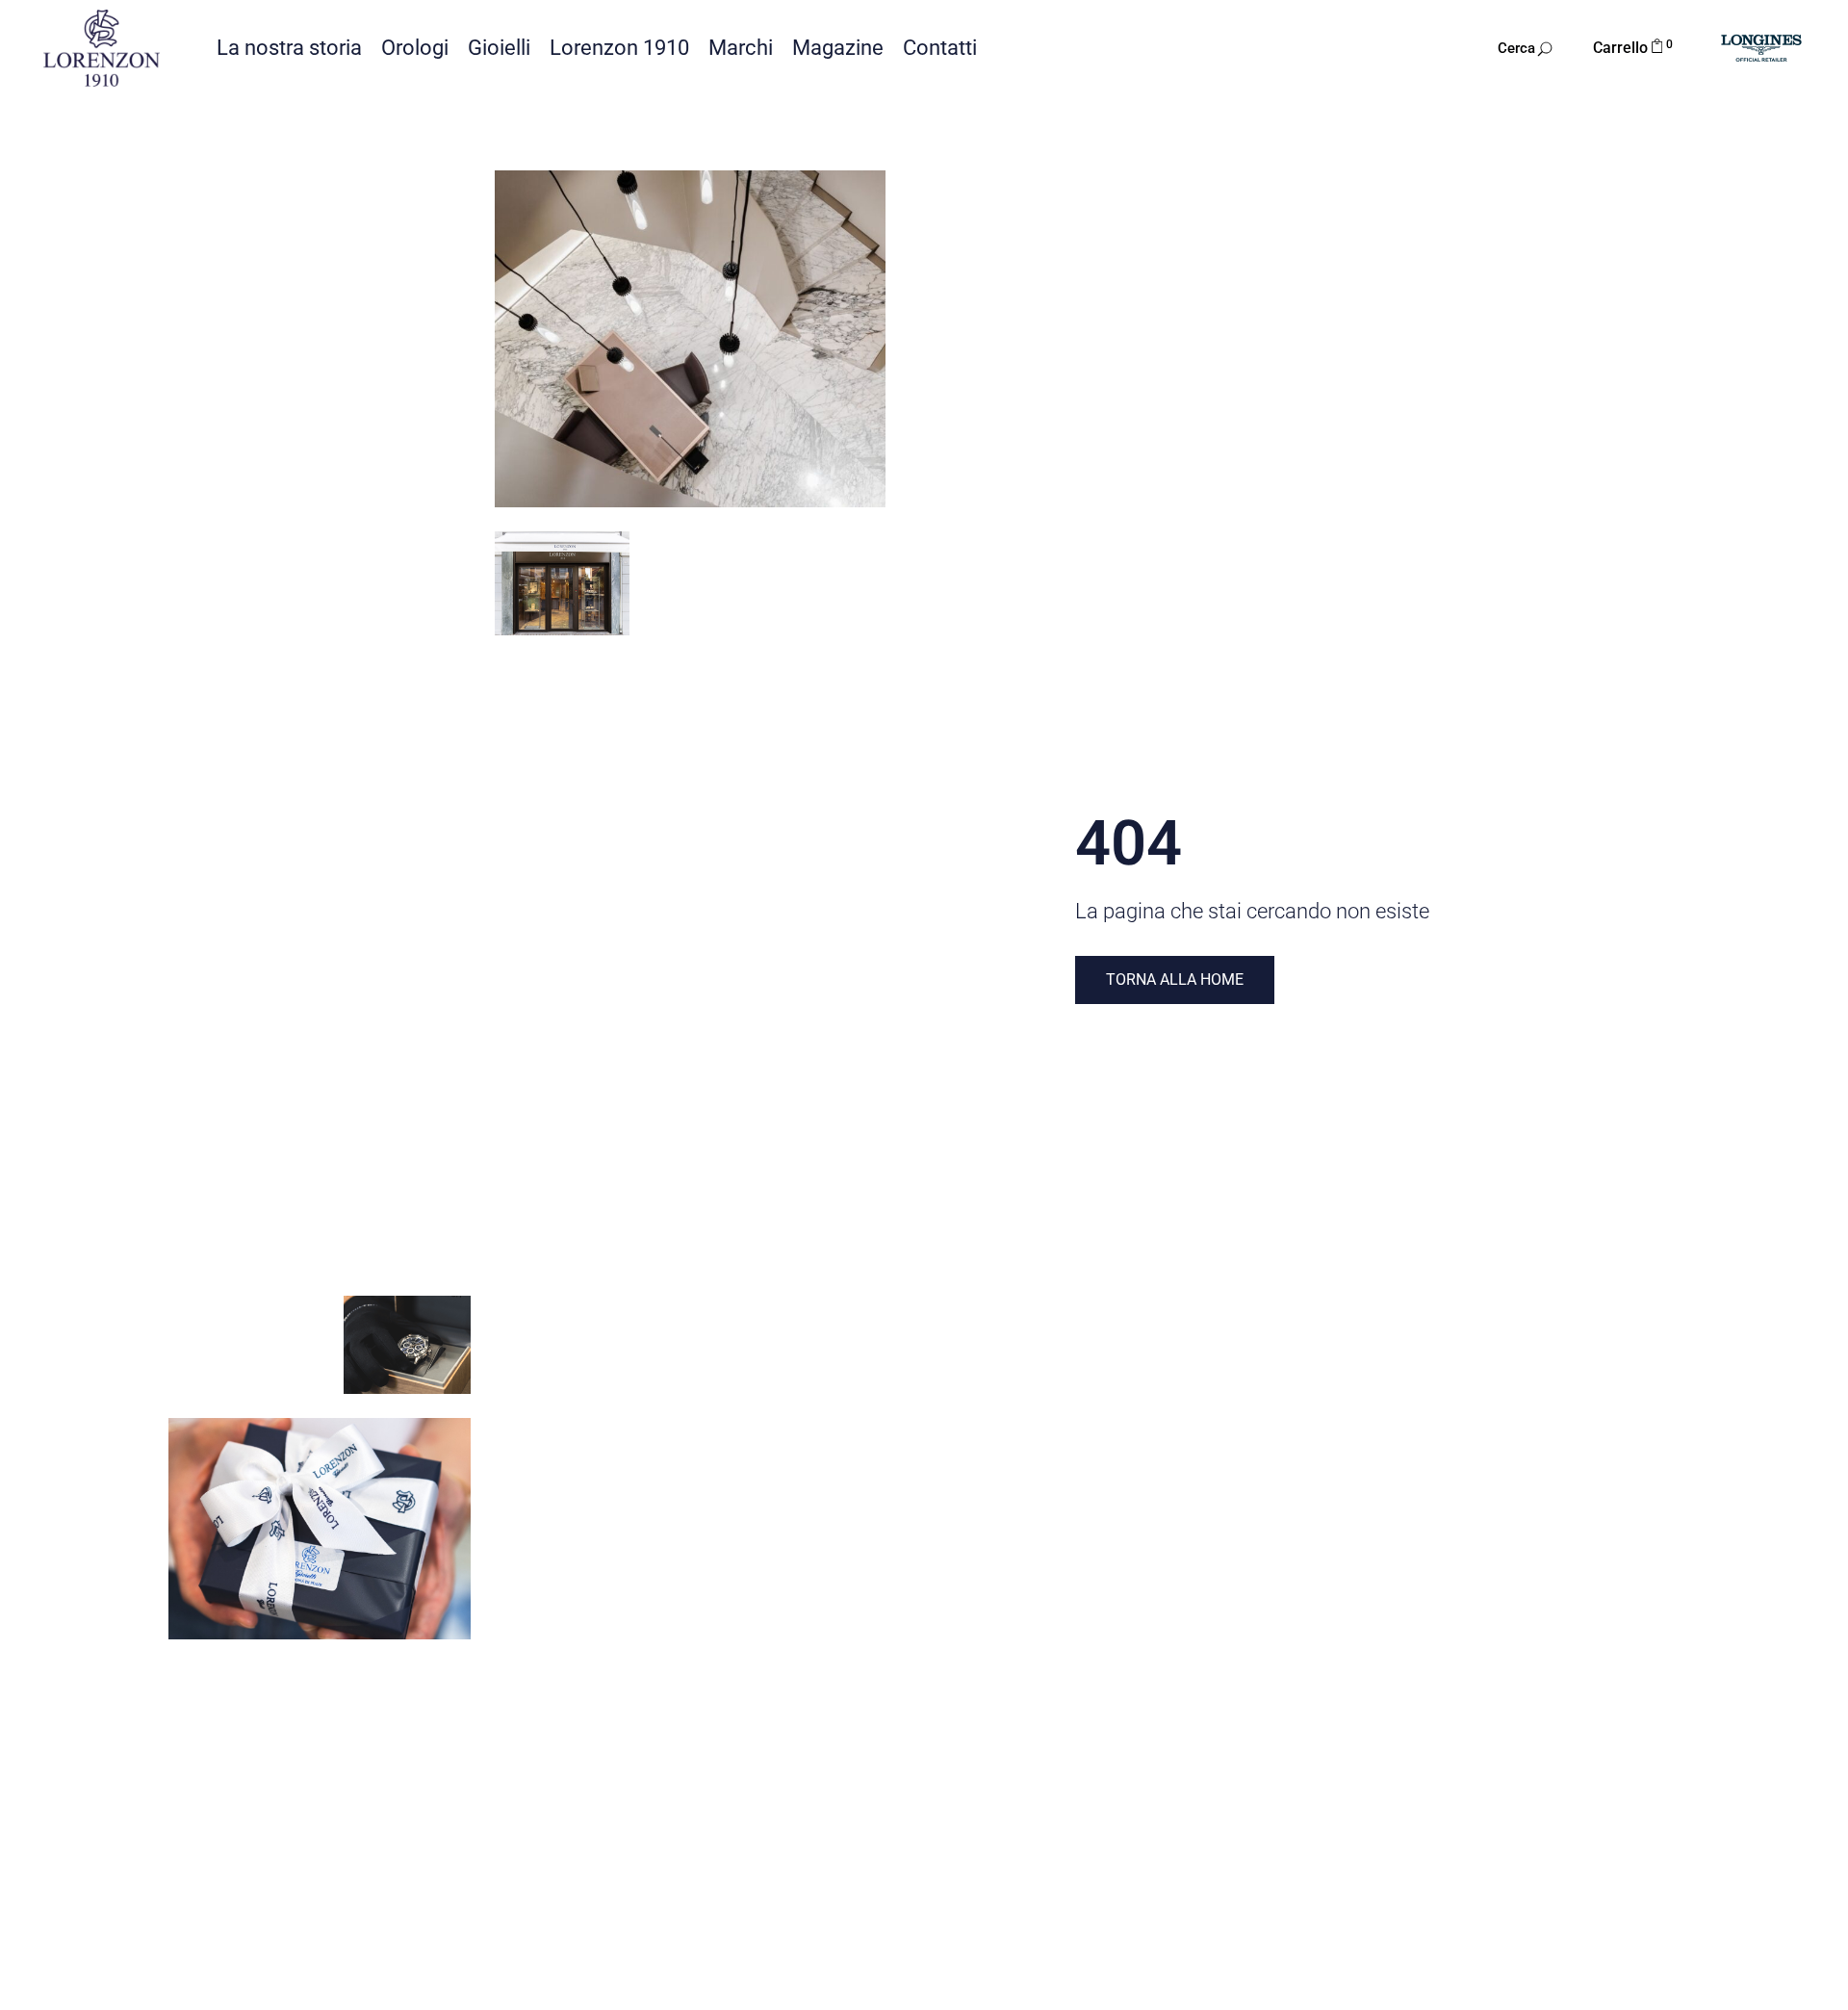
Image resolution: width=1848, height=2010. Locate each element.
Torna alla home (1175, 979)
